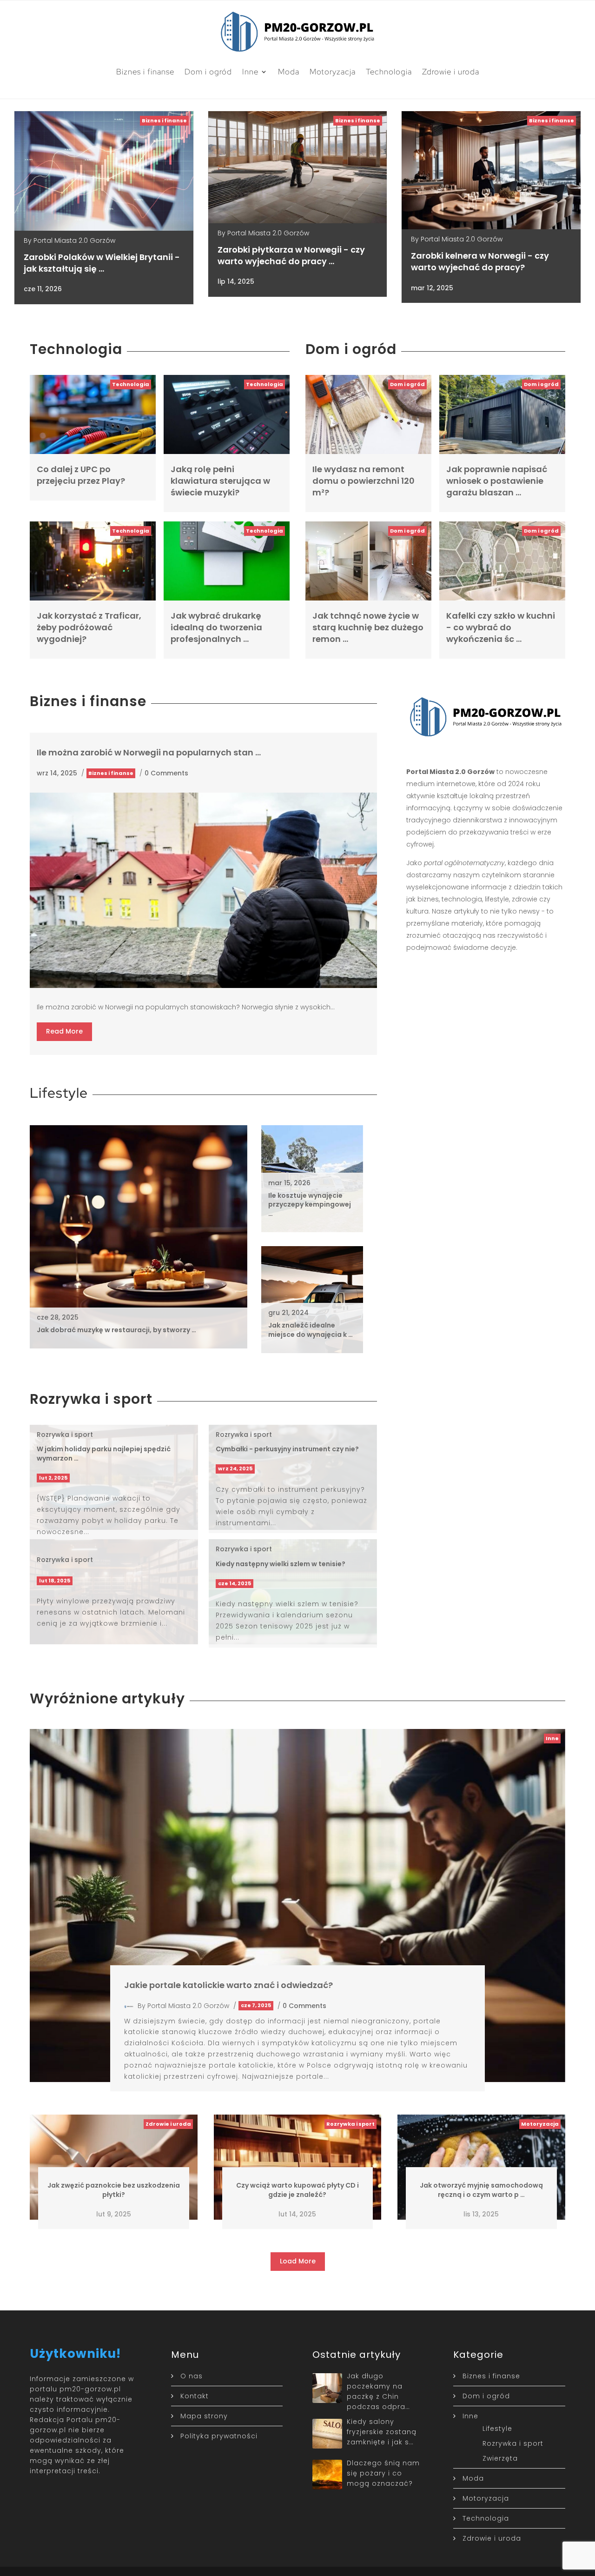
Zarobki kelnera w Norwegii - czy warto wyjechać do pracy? (480, 261)
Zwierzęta (500, 2458)
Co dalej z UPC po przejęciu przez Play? (81, 475)
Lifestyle (497, 2429)
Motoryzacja (333, 72)
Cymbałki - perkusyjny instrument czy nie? (287, 1449)
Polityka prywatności (219, 2436)
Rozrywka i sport (65, 1435)
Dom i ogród (208, 72)
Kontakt (195, 2396)
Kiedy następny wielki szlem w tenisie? (281, 1564)
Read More (64, 1031)
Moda (289, 72)
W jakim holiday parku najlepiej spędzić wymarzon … (104, 1454)
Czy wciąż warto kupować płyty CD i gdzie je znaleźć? (297, 2190)
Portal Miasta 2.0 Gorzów (74, 240)
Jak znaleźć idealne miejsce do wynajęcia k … (311, 1330)
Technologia (389, 72)
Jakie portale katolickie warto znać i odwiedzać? (228, 1985)
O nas (192, 2376)
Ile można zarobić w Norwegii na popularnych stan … (149, 752)
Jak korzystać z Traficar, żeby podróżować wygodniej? (89, 627)
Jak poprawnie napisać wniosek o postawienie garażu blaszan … (497, 481)
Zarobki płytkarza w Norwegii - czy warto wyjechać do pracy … (291, 255)
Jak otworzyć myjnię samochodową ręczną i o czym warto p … (481, 2190)
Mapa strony (204, 2416)
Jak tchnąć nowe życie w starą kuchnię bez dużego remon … (368, 627)
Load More (298, 2261)
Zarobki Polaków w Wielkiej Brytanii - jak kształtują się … (102, 263)
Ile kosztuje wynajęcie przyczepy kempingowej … (310, 1205)
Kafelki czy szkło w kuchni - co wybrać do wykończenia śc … (501, 627)
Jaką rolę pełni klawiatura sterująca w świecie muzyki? (220, 481)
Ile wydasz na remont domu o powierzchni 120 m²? (364, 481)
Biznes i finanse (145, 72)
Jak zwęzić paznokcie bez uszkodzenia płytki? (114, 2190)
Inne (250, 72)
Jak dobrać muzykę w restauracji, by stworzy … (116, 1330)
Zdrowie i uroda (451, 72)
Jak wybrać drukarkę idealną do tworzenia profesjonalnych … (216, 627)
